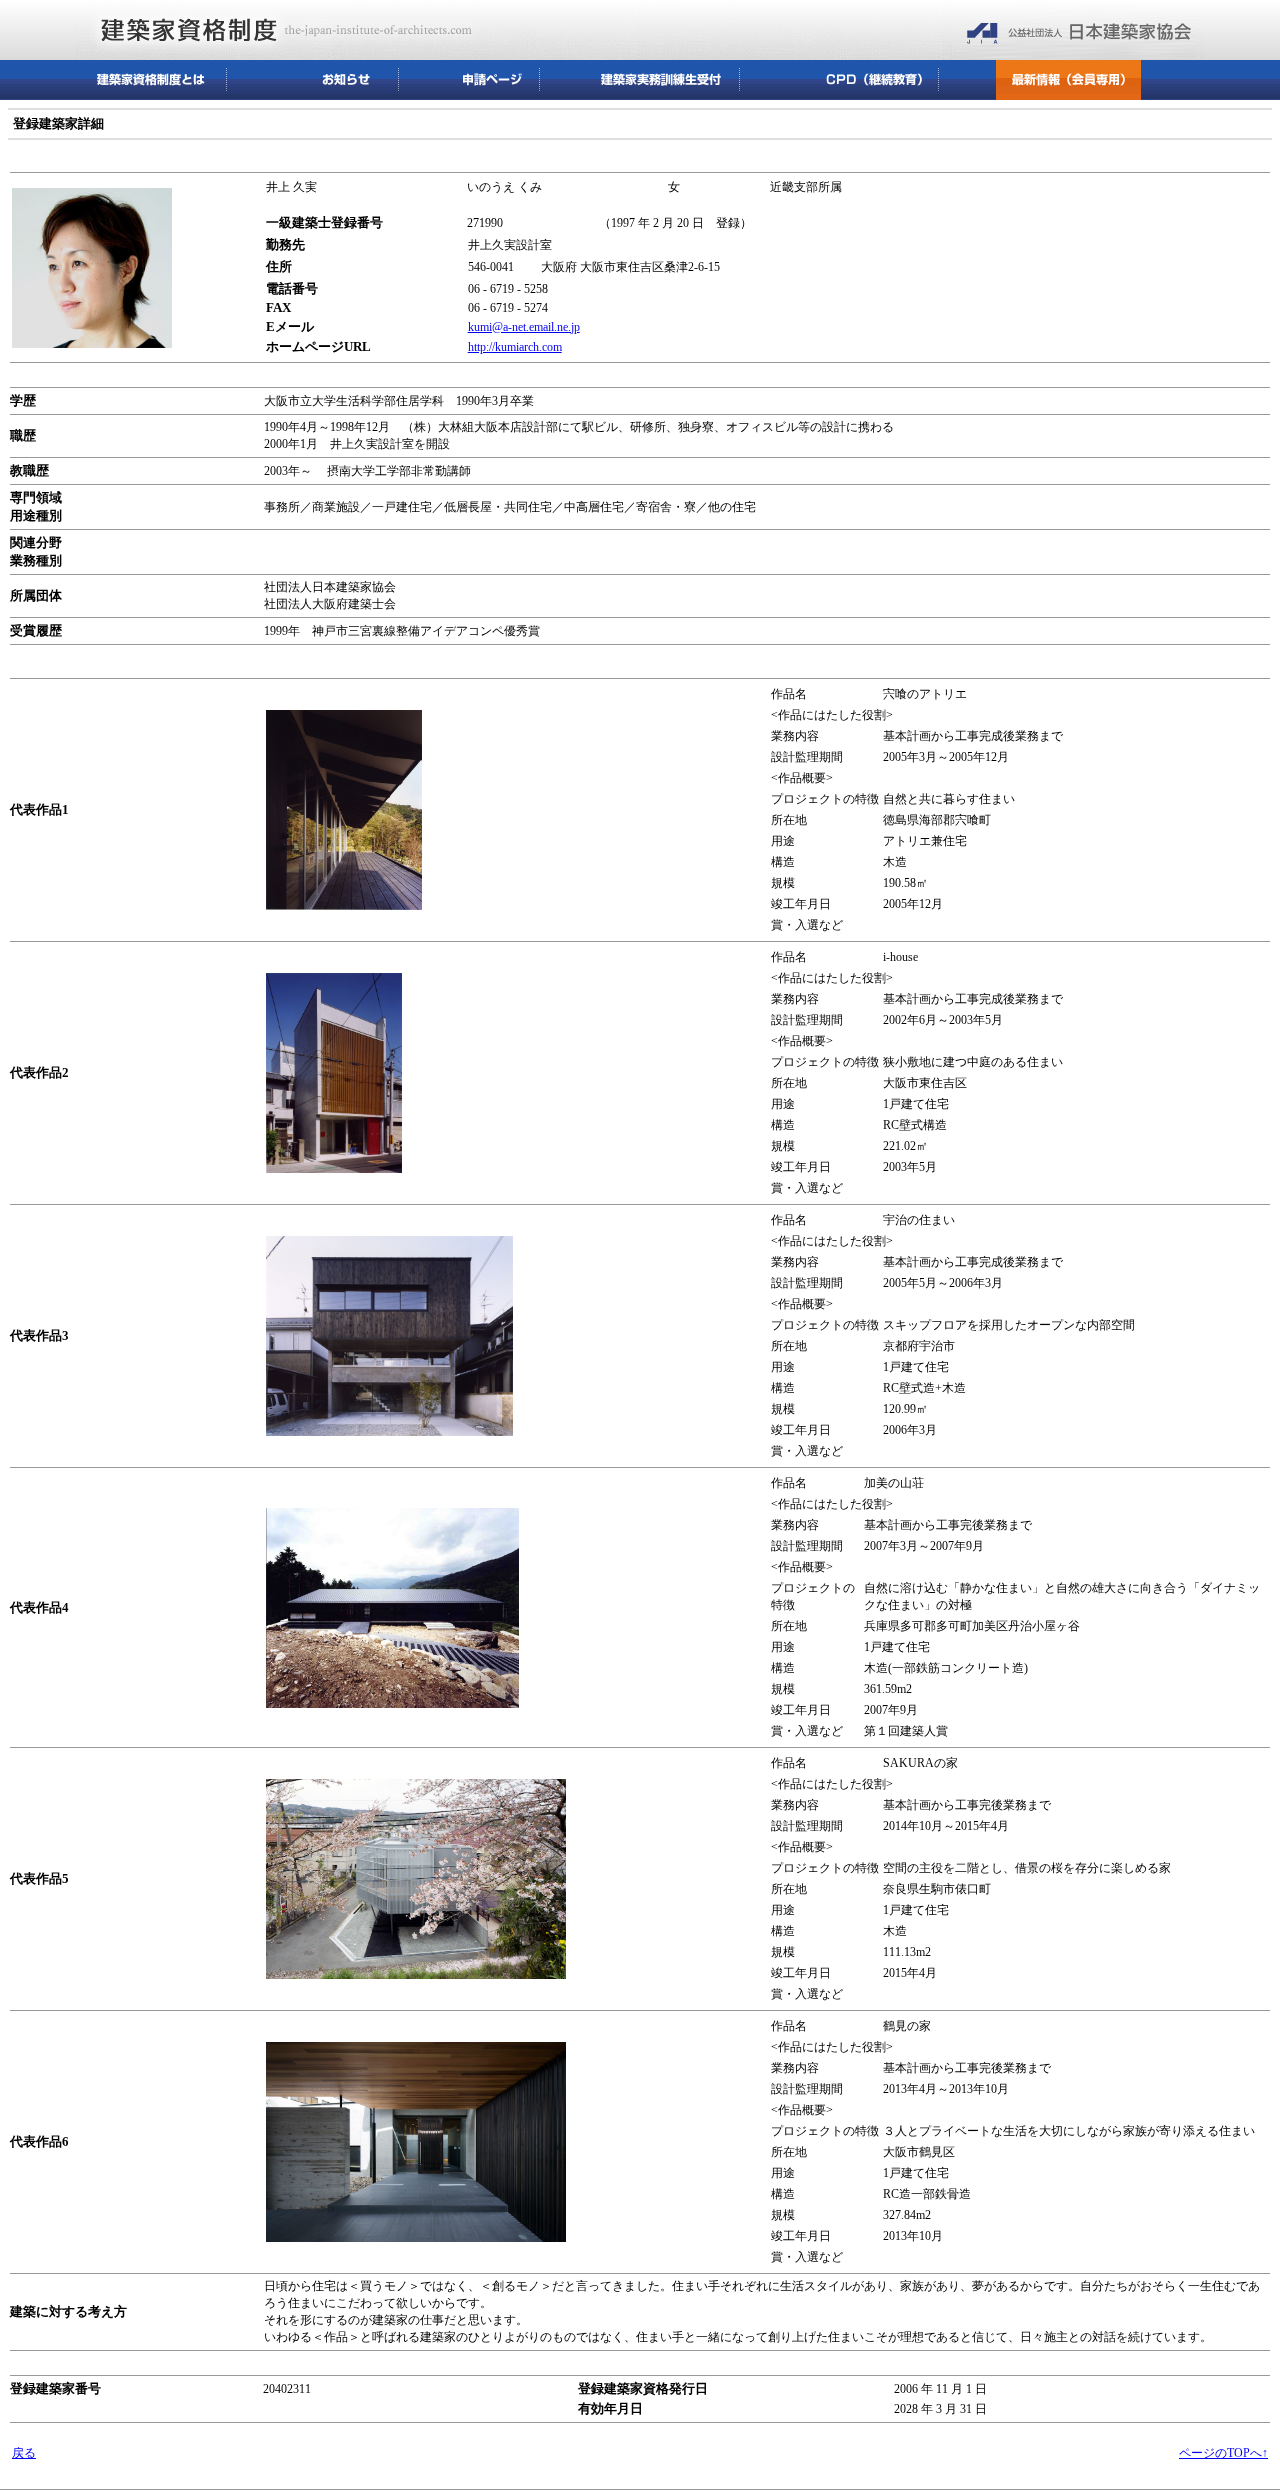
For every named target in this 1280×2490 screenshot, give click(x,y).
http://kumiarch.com (515, 347)
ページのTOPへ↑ (1223, 2453)
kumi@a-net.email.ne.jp (524, 327)
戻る (24, 2453)
